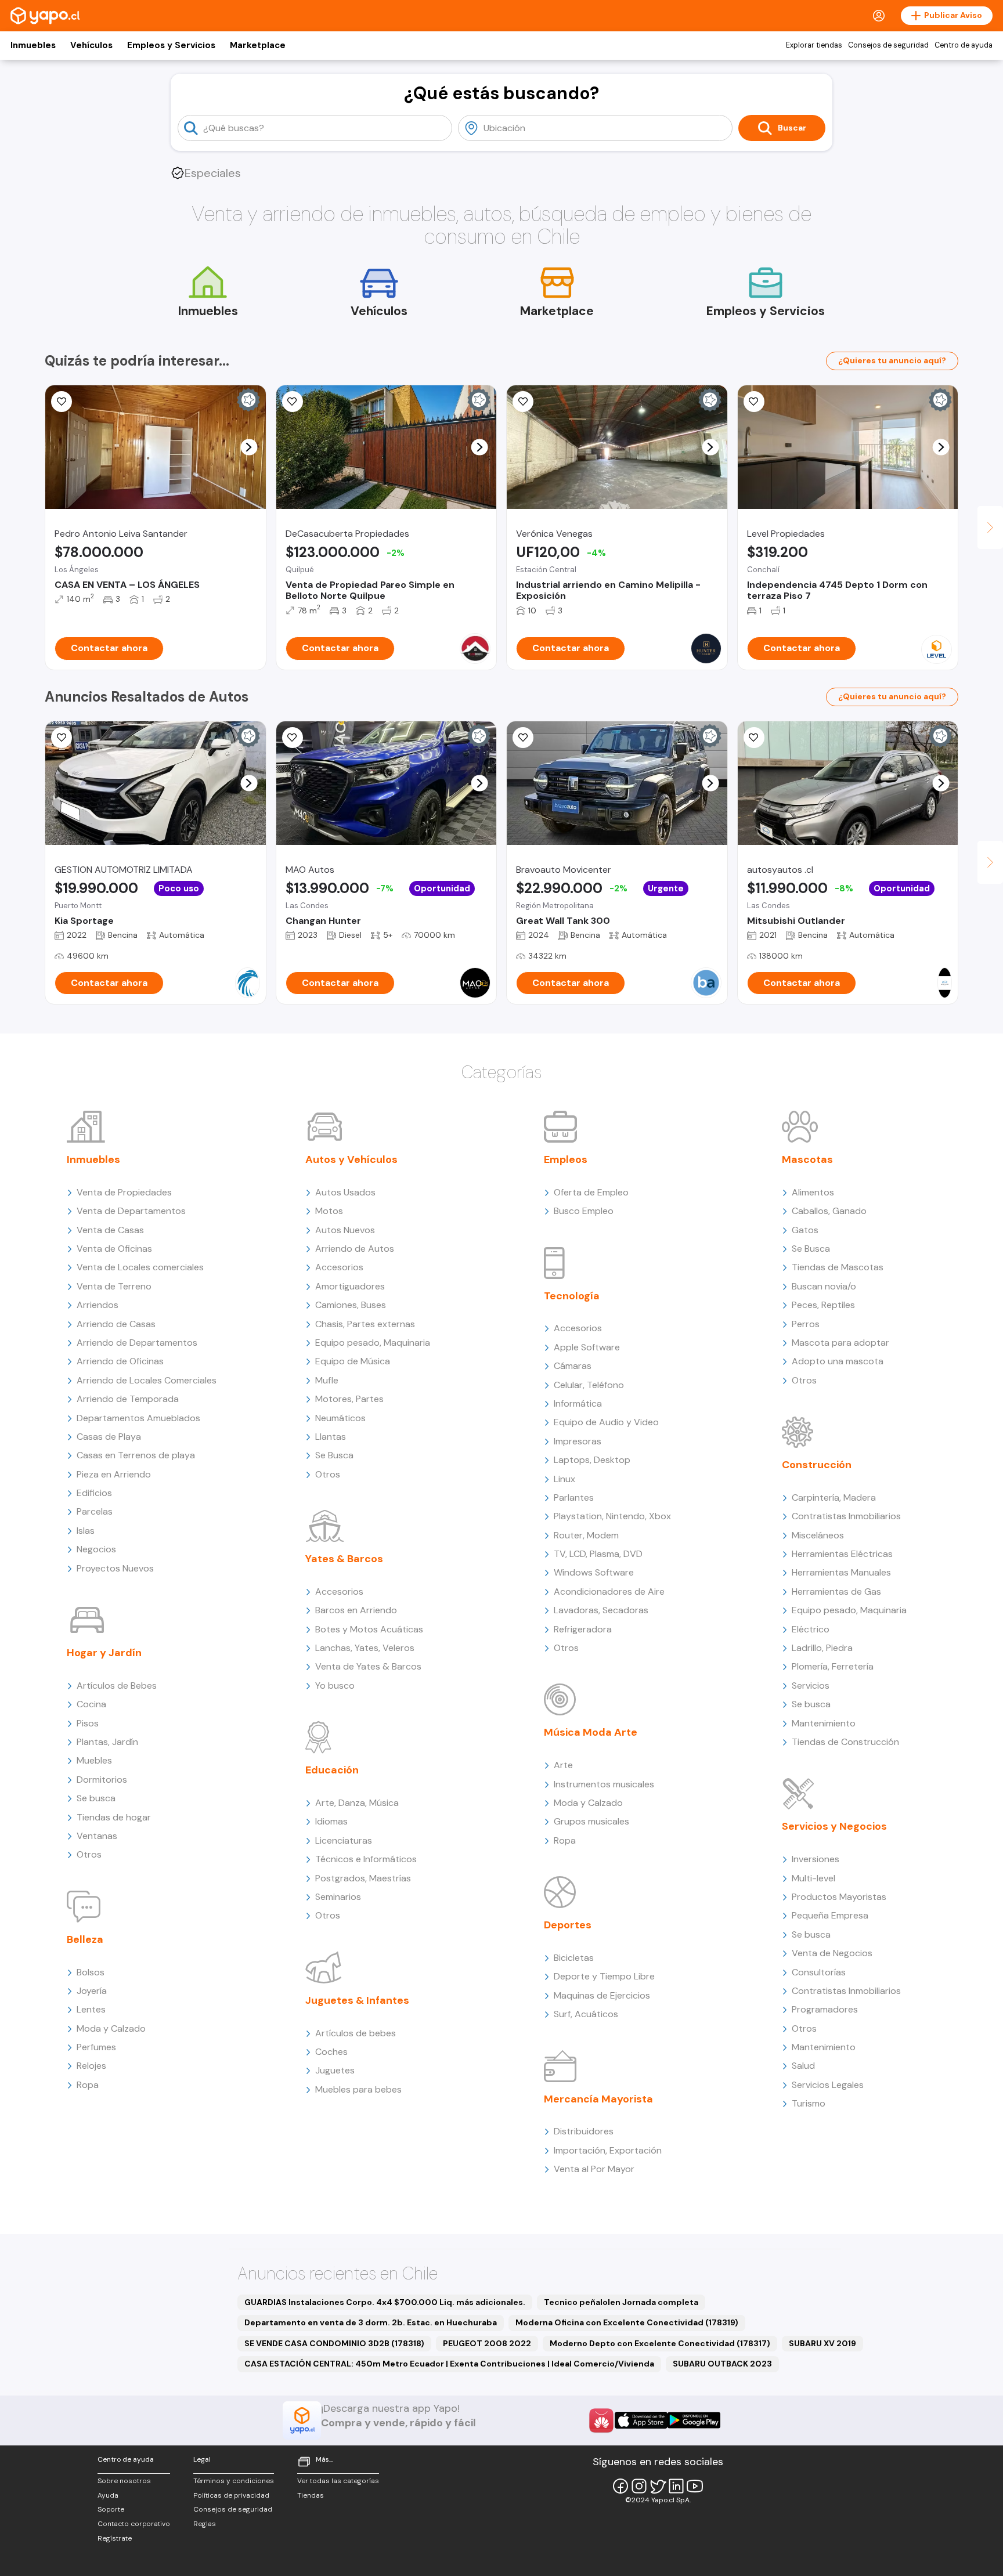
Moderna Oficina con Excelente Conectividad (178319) (627, 2322)
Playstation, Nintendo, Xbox (612, 1516)
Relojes (91, 2066)
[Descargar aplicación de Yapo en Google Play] (694, 2420)
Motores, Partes (349, 1399)
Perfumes (96, 2047)
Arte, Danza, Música (357, 1803)
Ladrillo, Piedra (822, 1648)
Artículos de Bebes (117, 1686)
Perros (806, 1324)
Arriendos (98, 1305)
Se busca (96, 1798)
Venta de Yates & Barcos (368, 1666)
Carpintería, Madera (834, 1497)
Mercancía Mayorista (598, 2099)
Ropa (88, 2085)
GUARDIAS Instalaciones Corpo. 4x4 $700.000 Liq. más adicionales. (385, 2302)
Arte (563, 1765)
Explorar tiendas (814, 45)
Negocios (96, 1549)
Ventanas (97, 1836)
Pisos (88, 1723)
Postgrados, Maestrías (363, 1878)
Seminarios (338, 1897)
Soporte (111, 2509)
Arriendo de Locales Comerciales (147, 1380)
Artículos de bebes (356, 2033)
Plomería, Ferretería (833, 1666)
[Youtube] (695, 2486)
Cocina (91, 1704)
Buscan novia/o (824, 1286)
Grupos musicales (591, 1821)
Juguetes (335, 2070)
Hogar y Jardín (104, 1653)
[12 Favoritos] (754, 402)
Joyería (92, 1991)
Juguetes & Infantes (357, 2000)
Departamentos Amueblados (138, 1418)
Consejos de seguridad (888, 45)
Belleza (85, 1939)
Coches (331, 2052)
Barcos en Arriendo (356, 1610)
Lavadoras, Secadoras (601, 1610)
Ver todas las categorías (338, 2481)
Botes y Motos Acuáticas (369, 1629)
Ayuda (108, 2495)
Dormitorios (102, 1780)
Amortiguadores (350, 1286)
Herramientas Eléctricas (842, 1554)
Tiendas (311, 2495)
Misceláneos (818, 1535)
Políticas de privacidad (231, 2495)
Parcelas (95, 1511)
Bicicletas (574, 1958)
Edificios (94, 1493)
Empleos (566, 1159)
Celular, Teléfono (589, 1385)
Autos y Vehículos (351, 1159)
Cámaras (573, 1366)
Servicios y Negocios (834, 1826)
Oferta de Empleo (591, 1192)
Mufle (327, 1380)
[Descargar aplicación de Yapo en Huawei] (601, 2420)
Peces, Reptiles (823, 1305)
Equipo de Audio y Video (606, 1422)
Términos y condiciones (234, 2481)
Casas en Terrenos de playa (136, 1455)
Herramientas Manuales (841, 1572)
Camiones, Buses (351, 1305)
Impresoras (578, 1441)
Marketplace (258, 45)
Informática (578, 1403)
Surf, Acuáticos (586, 2014)
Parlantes (574, 1497)
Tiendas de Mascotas (838, 1267)
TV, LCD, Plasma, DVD (598, 1554)
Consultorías (819, 1972)
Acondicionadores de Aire (609, 1592)
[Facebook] (620, 2486)
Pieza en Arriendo (114, 1474)
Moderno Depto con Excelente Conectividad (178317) (660, 2343)
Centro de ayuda (964, 45)
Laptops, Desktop (592, 1460)
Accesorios (339, 1267)
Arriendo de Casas (116, 1324)
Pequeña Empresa (830, 1915)
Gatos (805, 1230)
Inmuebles (33, 45)
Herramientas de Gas (836, 1592)
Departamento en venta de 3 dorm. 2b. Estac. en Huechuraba (371, 2322)
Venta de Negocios (832, 1953)
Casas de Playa (109, 1437)
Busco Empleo (584, 1211)
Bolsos (91, 1972)
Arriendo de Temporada (128, 1399)
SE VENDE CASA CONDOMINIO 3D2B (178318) (334, 2343)
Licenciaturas (344, 1840)
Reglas (205, 2524)
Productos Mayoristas (839, 1897)
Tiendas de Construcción (845, 1742)
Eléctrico (811, 1629)
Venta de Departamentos (131, 1211)
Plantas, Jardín (107, 1742)
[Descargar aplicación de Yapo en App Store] (641, 2420)
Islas (86, 1531)
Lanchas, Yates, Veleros (365, 1648)
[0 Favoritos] (523, 402)
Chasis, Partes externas (365, 1324)
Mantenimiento (824, 1723)
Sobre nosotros (124, 2481)
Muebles (94, 1760)
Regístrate (115, 2538)
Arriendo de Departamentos (137, 1343)
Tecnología (572, 1296)
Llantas (331, 1437)
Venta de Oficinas (114, 1249)
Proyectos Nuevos (115, 1568)
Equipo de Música (353, 1361)
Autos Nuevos (345, 1230)
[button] (249, 447)
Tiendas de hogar (114, 1817)
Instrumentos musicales (604, 1784)
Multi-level (813, 1878)
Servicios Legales (828, 2085)
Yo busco (335, 1686)
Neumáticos (340, 1418)
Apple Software (587, 1347)
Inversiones (816, 1859)
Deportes (568, 1925)
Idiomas (331, 1821)
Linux (564, 1479)
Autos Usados (345, 1192)
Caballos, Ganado (829, 1211)
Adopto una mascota (838, 1361)
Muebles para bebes (358, 2089)
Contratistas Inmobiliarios (846, 1516)
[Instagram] (639, 2486)
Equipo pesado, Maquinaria (373, 1343)
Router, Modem (586, 1535)
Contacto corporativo (134, 2524)
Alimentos (813, 1192)
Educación (332, 1770)
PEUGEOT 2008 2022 (487, 2343)
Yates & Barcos (344, 1559)
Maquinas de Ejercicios (602, 1995)
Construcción (817, 1465)
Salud (803, 2066)
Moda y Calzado (111, 2028)
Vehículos (91, 45)
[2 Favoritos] (62, 402)
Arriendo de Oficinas (120, 1361)
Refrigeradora (583, 1629)
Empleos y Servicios (171, 45)
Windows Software (594, 1572)
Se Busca (334, 1455)
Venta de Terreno (114, 1286)
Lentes (91, 2009)
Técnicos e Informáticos (366, 1859)
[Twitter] (658, 2486)
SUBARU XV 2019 (822, 2343)
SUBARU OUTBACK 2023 (722, 2364)
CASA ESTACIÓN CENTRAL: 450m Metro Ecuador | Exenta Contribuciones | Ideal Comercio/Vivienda (449, 2364)
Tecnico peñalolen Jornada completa (621, 2302)
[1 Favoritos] (293, 402)
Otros (89, 1854)
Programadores (825, 2009)
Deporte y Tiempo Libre (604, 1976)
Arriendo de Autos (355, 1249)
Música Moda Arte (591, 1732)
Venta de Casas (110, 1230)
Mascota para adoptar (840, 1343)
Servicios (811, 1686)
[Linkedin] (676, 2486)
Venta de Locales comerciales (140, 1267)
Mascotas (807, 1159)
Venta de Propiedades (124, 1192)
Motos (329, 1211)
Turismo (809, 2103)
